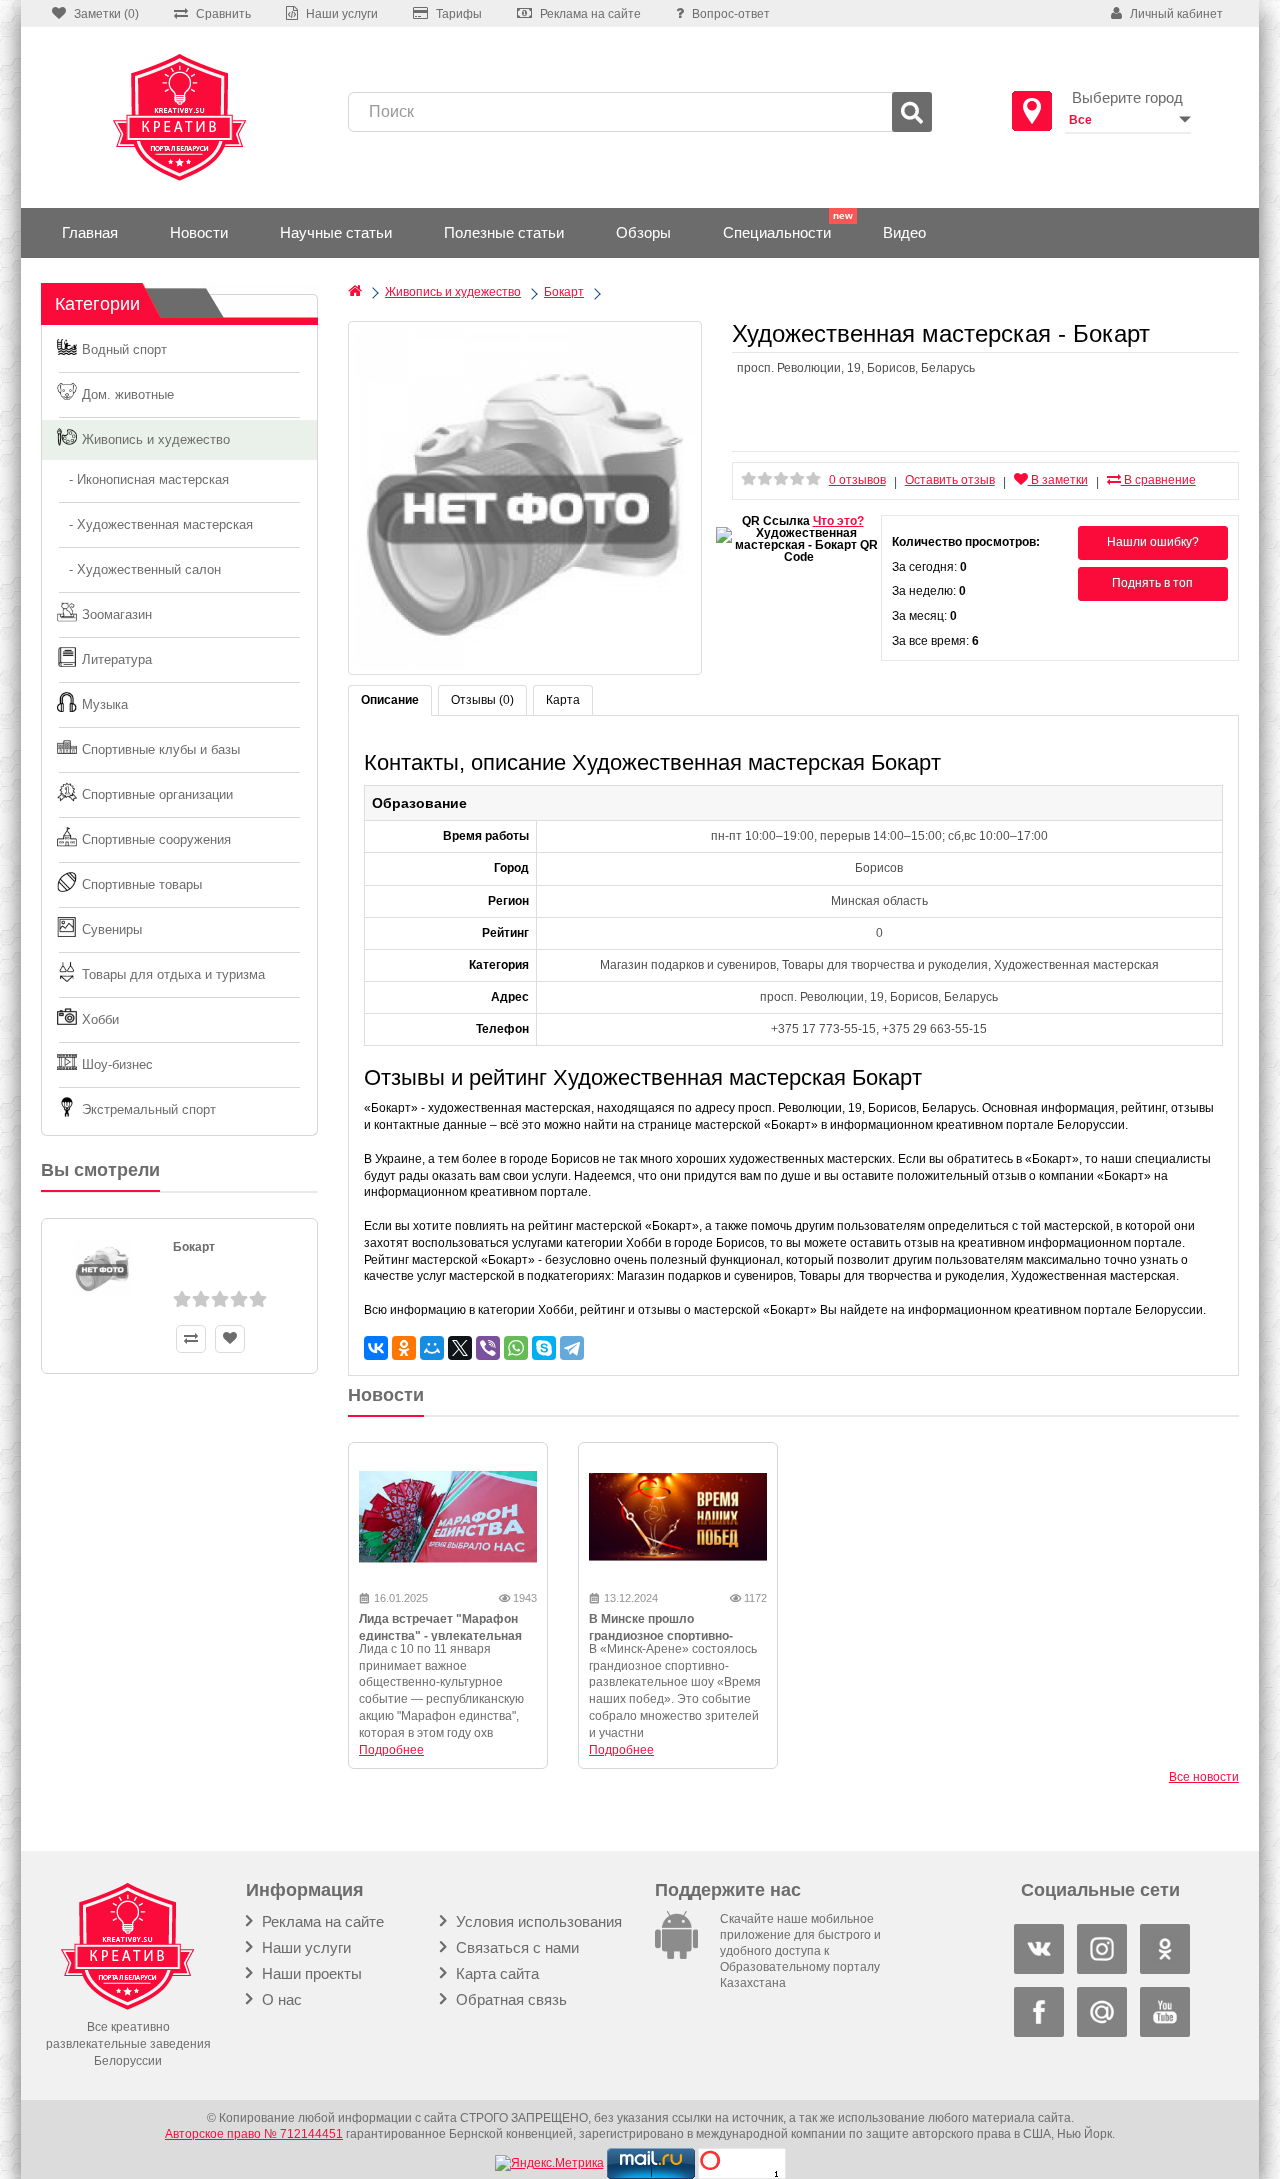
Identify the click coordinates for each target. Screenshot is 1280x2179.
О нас (280, 1999)
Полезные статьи (504, 232)
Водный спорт (124, 349)
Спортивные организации (157, 794)
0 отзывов (857, 480)
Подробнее (391, 1750)
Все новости (1204, 1777)
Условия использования (537, 1921)
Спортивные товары (142, 884)
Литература (117, 659)
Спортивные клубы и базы (161, 749)
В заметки (1058, 480)
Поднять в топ (1152, 583)
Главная (90, 232)
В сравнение (1158, 480)
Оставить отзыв (950, 480)
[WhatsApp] (516, 1348)
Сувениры (112, 929)
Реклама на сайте (321, 1921)
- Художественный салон (139, 569)
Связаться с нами (515, 1947)
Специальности (777, 232)
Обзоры (643, 232)
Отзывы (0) (482, 700)
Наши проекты (310, 1973)
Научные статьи (336, 232)
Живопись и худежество (156, 439)
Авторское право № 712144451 (254, 2134)
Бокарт (194, 1247)
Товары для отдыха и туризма (173, 974)
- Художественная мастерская (155, 524)
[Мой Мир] (432, 1348)
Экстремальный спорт (149, 1109)
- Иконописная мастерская (143, 479)
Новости (199, 232)
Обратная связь (509, 1999)
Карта (563, 700)
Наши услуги (304, 1947)
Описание (390, 700)
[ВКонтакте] (376, 1348)
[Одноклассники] (404, 1348)
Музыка (105, 704)
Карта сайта (495, 1973)
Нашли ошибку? (1153, 542)
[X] (460, 1348)
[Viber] (488, 1348)
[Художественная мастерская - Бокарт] (525, 498)
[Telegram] (572, 1348)
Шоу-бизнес (117, 1064)
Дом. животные (128, 394)
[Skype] (544, 1348)
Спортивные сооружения (156, 839)
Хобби (100, 1019)
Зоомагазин (117, 614)
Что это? (838, 521)
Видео (904, 232)
